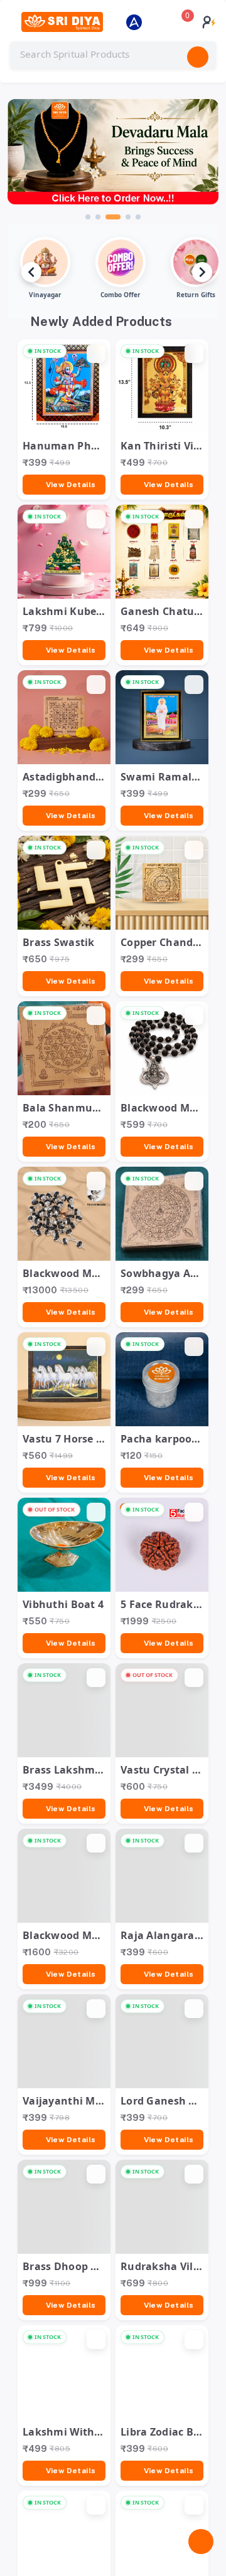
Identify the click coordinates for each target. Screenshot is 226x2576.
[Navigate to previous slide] (31, 272)
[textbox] (113, 55)
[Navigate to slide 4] (128, 217)
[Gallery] (113, 160)
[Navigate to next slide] (202, 272)
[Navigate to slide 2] (98, 217)
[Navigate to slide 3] (113, 217)
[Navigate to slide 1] (88, 217)
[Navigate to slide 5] (138, 217)
